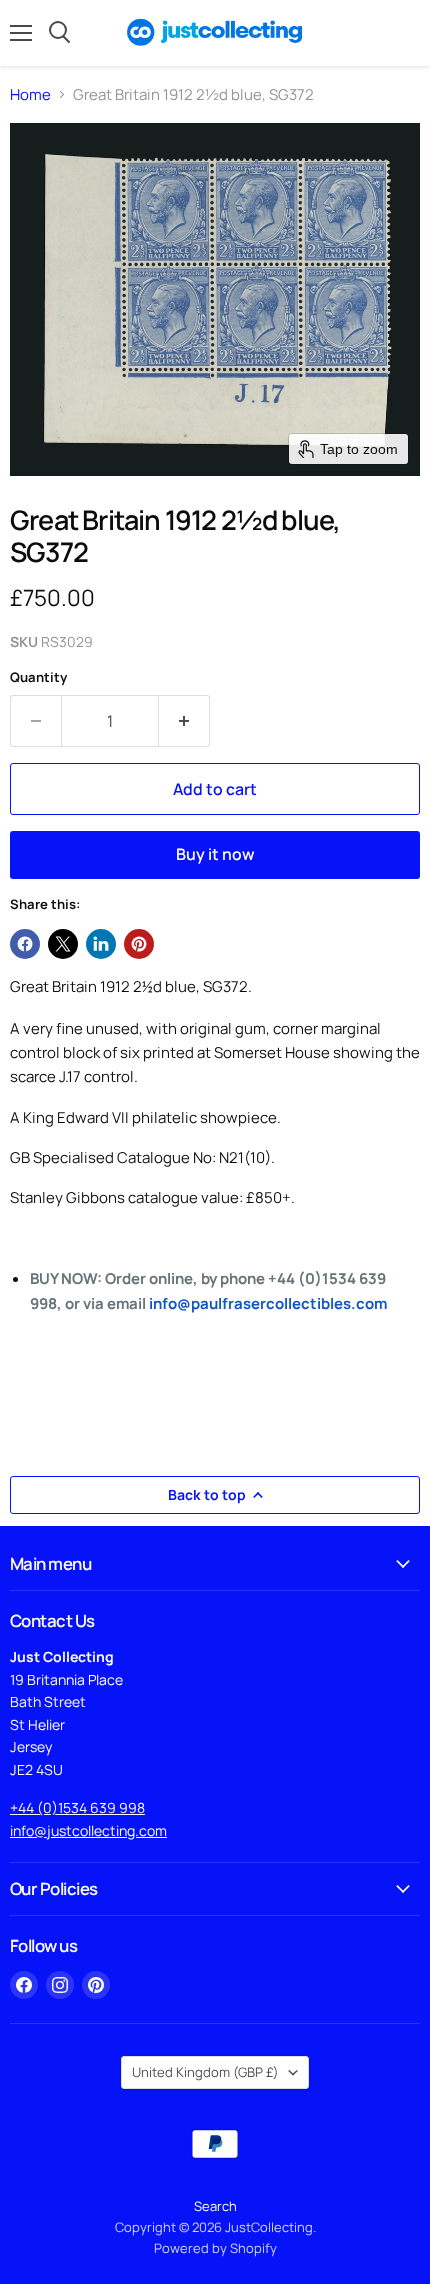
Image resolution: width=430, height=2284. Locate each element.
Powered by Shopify (215, 2248)
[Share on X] (63, 944)
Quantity (38, 677)
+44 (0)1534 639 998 (77, 1807)
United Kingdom (205, 2072)
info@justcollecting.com (88, 1830)
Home (30, 94)
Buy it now (215, 854)
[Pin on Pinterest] (139, 944)
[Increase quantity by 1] (184, 721)
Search (215, 2206)
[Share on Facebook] (25, 944)
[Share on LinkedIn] (101, 944)
